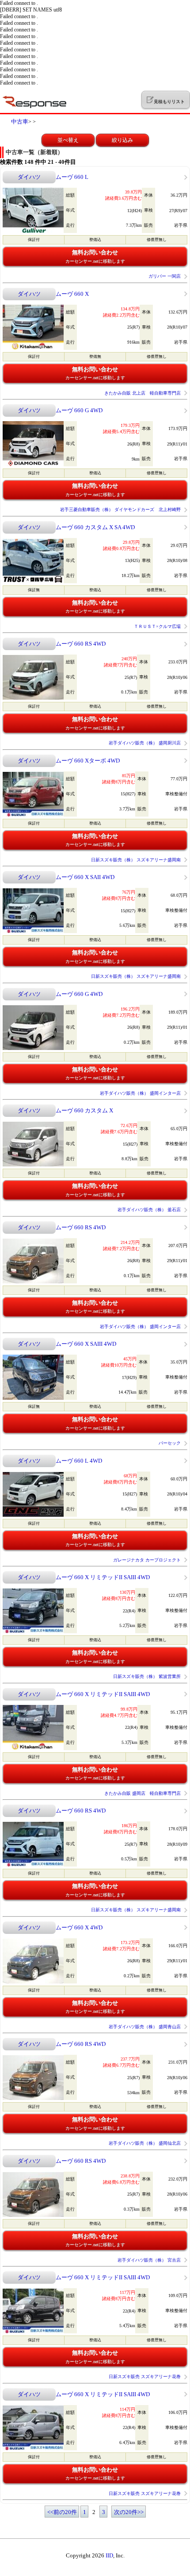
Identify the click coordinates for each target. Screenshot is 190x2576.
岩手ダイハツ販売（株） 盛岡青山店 (145, 2027)
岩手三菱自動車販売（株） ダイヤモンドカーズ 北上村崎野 (120, 509)
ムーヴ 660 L (72, 177)
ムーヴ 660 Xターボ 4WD (88, 761)
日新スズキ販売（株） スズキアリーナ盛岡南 (136, 860)
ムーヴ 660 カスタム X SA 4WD (95, 527)
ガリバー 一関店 (165, 276)
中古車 (20, 122)
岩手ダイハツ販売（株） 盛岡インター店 (140, 1093)
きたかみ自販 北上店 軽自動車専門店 (142, 393)
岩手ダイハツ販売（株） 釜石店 (149, 1210)
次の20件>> (129, 2512)
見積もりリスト (169, 102)
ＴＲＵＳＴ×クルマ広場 (157, 626)
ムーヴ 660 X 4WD (79, 1927)
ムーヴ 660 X (72, 294)
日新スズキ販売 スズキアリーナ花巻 (145, 2377)
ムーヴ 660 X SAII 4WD (85, 877)
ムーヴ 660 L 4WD (79, 1461)
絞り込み (122, 140)
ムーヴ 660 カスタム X (84, 1110)
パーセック (170, 1443)
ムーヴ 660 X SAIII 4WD (86, 1344)
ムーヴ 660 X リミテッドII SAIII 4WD (103, 1577)
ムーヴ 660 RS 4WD (81, 644)
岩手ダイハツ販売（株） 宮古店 (149, 2260)
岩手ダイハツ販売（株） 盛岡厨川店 (145, 743)
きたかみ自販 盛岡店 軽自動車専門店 (142, 1793)
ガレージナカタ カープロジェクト (147, 1560)
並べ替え (68, 140)
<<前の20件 (62, 2512)
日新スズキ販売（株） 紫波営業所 (147, 1676)
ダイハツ (29, 177)
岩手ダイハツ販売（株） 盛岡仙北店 (145, 2143)
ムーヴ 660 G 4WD (79, 410)
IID (109, 2555)
